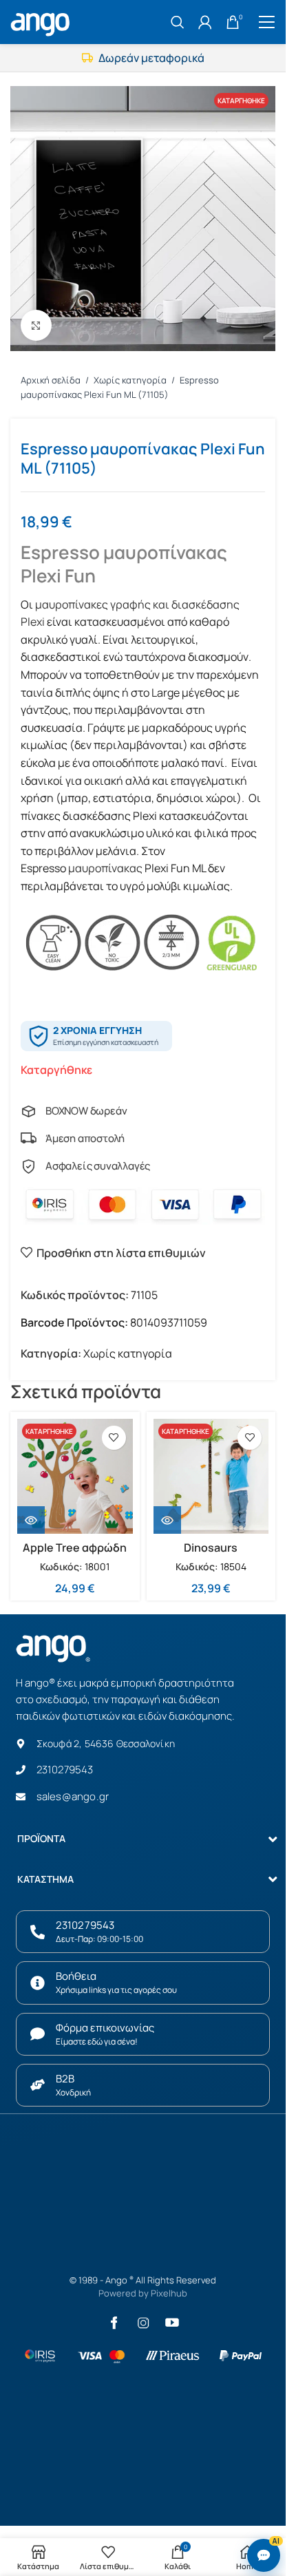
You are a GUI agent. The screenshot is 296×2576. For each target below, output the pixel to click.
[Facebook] (114, 2323)
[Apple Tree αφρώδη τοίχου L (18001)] (75, 1477)
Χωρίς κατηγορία (131, 380)
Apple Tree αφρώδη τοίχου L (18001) (75, 1555)
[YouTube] (172, 2323)
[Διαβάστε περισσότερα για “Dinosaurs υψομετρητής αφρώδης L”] (167, 1520)
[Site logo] (42, 21)
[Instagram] (143, 2323)
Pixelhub (169, 2293)
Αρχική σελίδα (52, 380)
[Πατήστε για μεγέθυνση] (36, 325)
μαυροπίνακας (104, 868)
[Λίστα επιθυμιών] (114, 1438)
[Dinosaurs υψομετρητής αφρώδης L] (211, 1477)
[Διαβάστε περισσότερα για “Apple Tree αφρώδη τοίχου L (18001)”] (31, 1520)
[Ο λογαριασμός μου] (205, 22)
